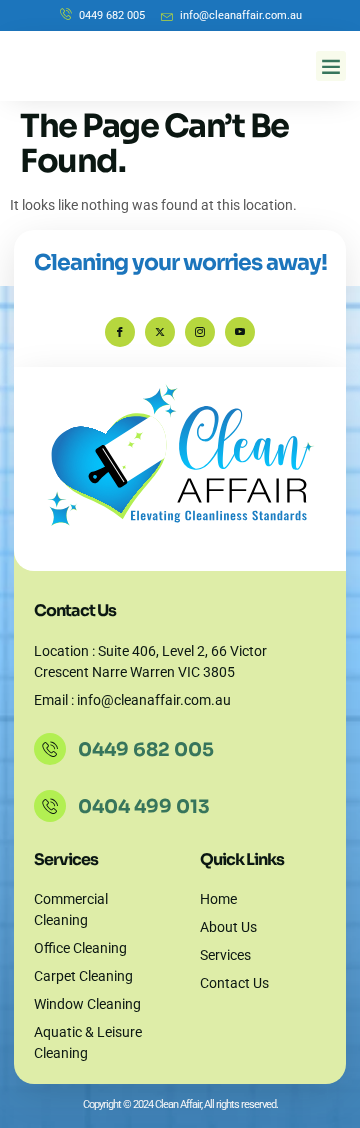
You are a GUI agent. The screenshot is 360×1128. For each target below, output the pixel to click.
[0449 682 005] (50, 749)
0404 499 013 (144, 806)
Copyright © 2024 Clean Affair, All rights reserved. (180, 1104)
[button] (331, 66)
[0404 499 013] (50, 806)
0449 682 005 (146, 749)
